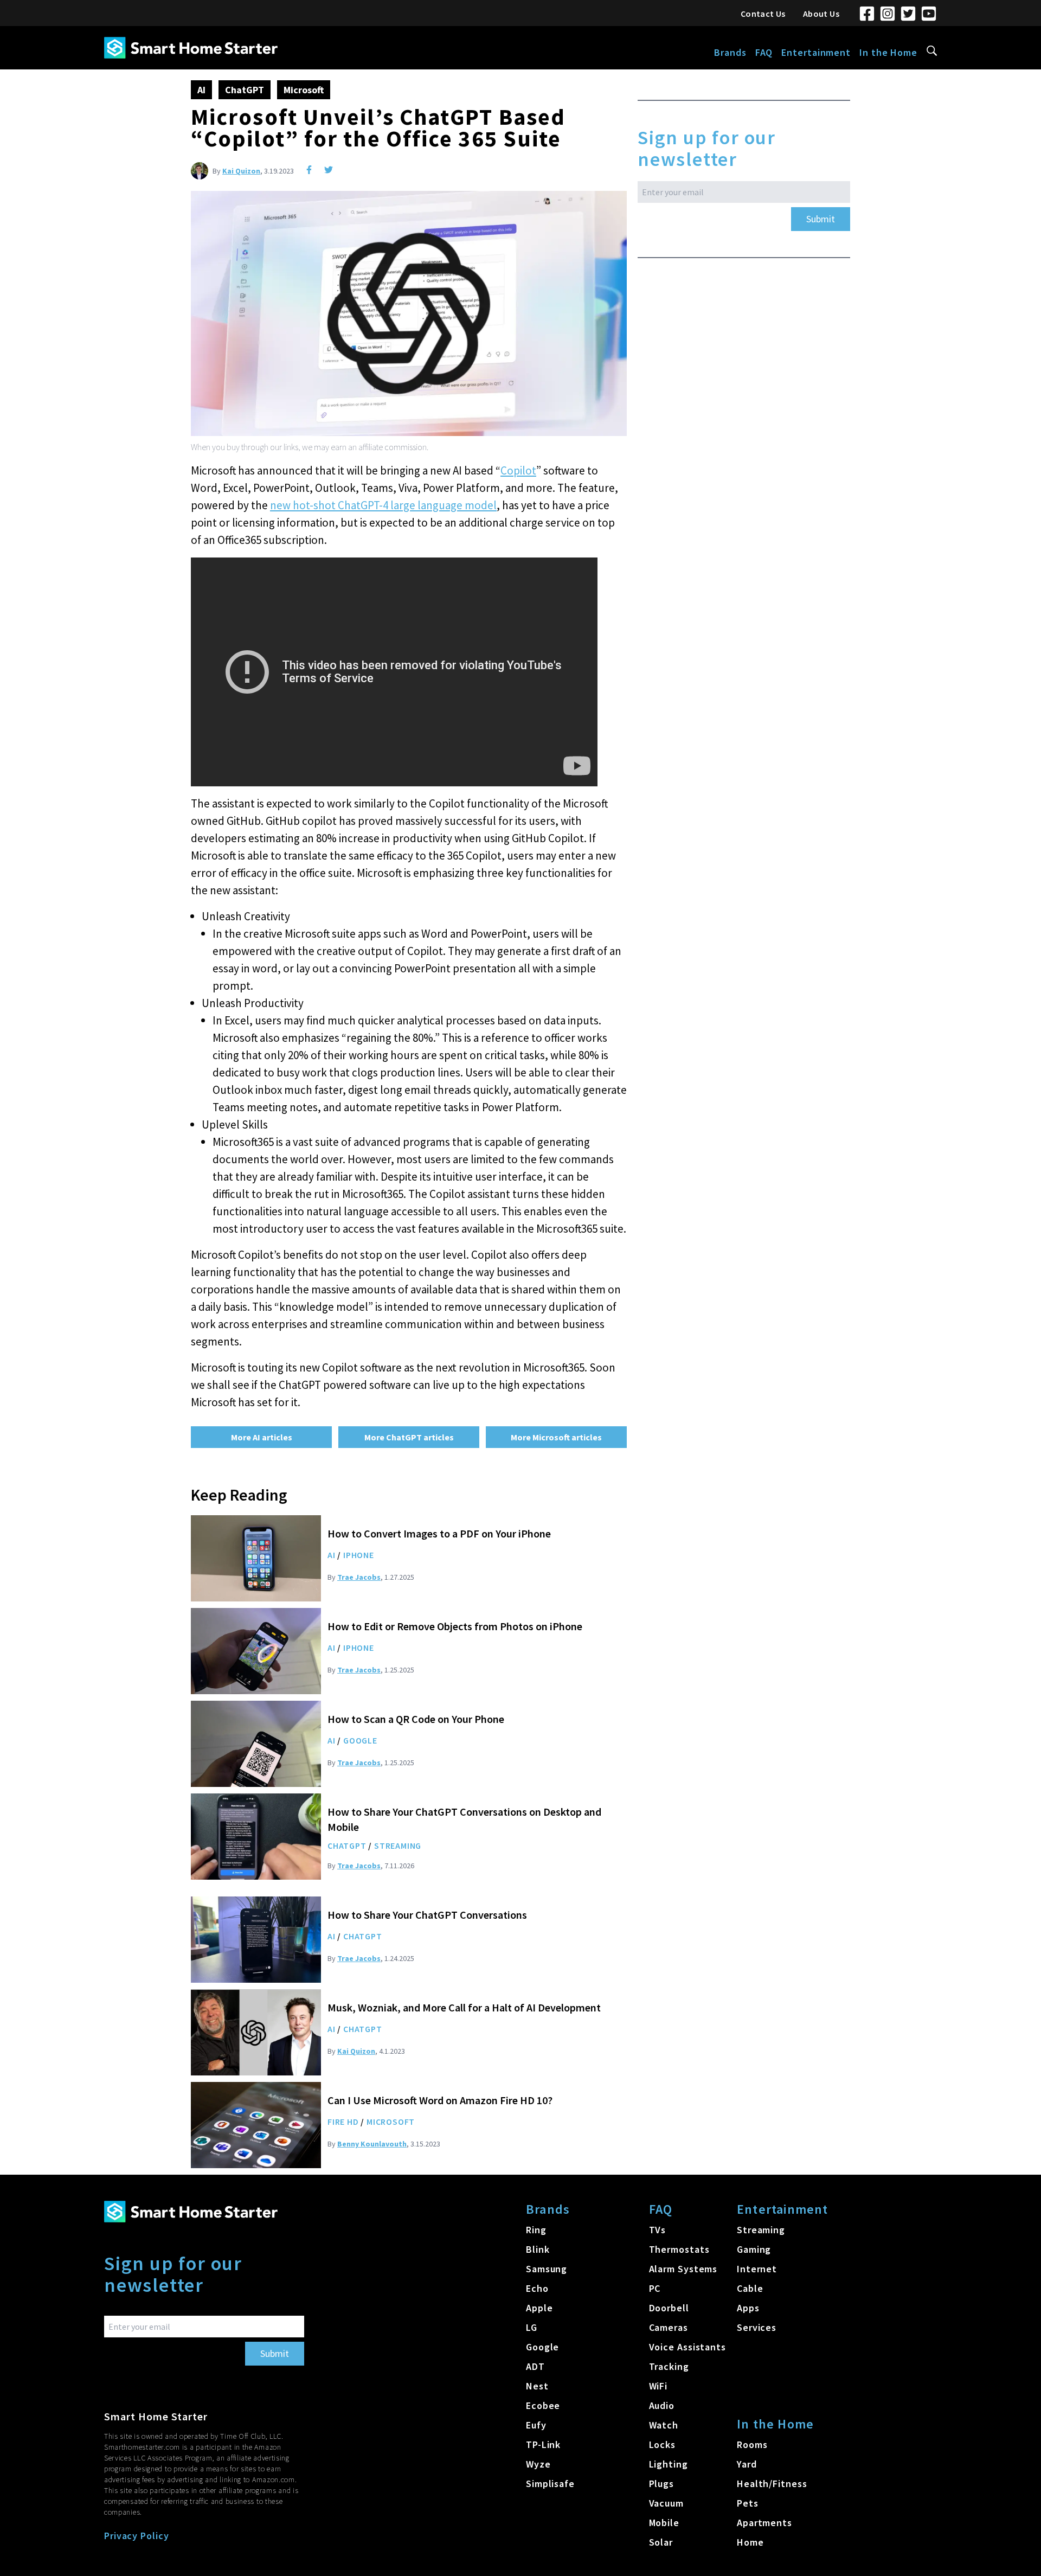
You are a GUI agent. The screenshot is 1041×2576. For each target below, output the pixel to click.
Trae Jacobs (359, 1577)
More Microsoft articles (556, 1437)
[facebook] (309, 170)
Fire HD (343, 2122)
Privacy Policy (137, 2536)
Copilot (518, 470)
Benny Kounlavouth (372, 2144)
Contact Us (763, 14)
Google (360, 1740)
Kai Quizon (241, 171)
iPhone (359, 1555)
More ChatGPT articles (409, 1437)
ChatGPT (245, 90)
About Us (821, 14)
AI (201, 90)
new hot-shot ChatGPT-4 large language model (383, 505)
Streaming (398, 1846)
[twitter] (329, 170)
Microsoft (304, 90)
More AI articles (262, 1437)
